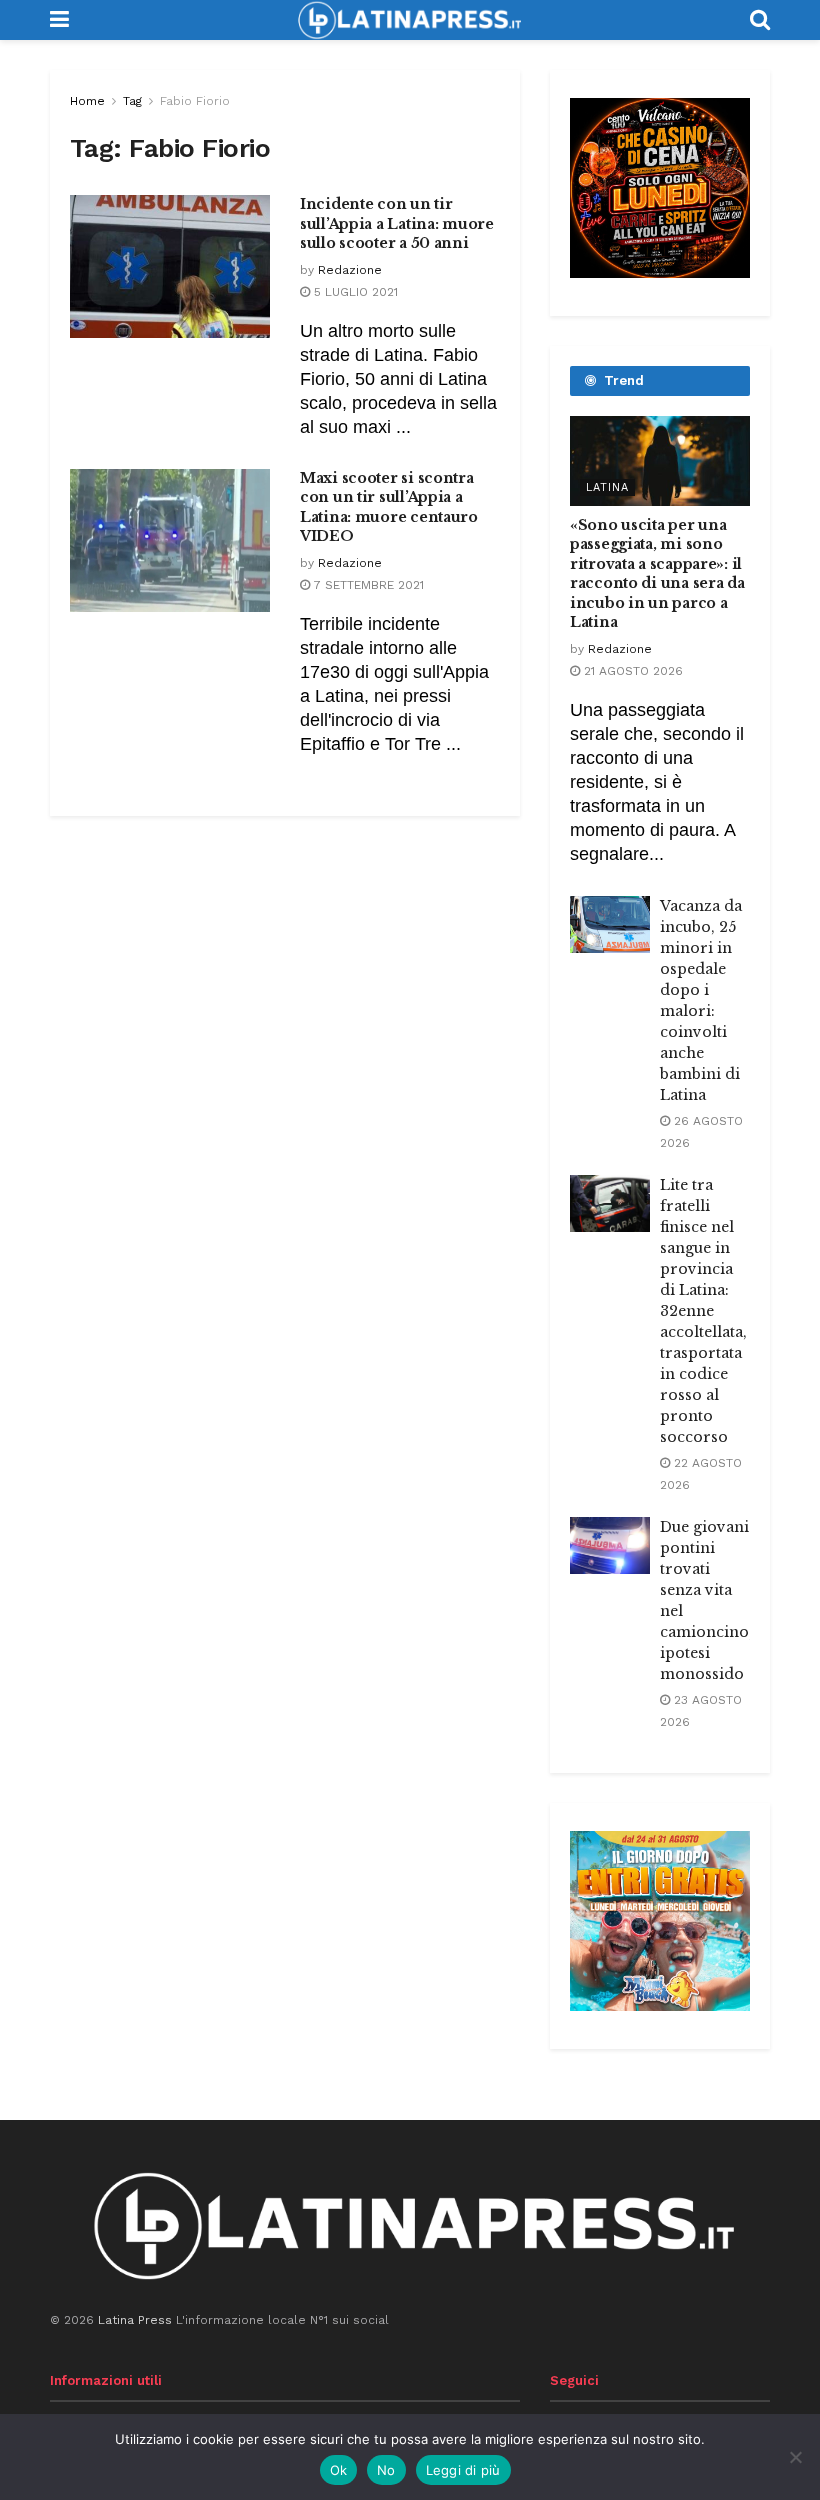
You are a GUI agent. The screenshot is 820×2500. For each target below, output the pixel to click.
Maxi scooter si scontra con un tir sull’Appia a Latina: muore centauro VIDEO (389, 507)
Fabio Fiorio (195, 101)
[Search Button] (760, 20)
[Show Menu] (59, 20)
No (386, 2470)
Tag (132, 101)
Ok (339, 2470)
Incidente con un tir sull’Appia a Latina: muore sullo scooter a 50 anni (397, 223)
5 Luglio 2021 (354, 292)
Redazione (350, 270)
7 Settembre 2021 (367, 585)
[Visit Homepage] (409, 20)
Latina (607, 487)
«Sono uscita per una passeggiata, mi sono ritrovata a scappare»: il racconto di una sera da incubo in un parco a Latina (657, 574)
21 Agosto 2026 (631, 671)
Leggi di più (463, 2470)
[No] (795, 2457)
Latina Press (135, 2320)
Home (87, 101)
